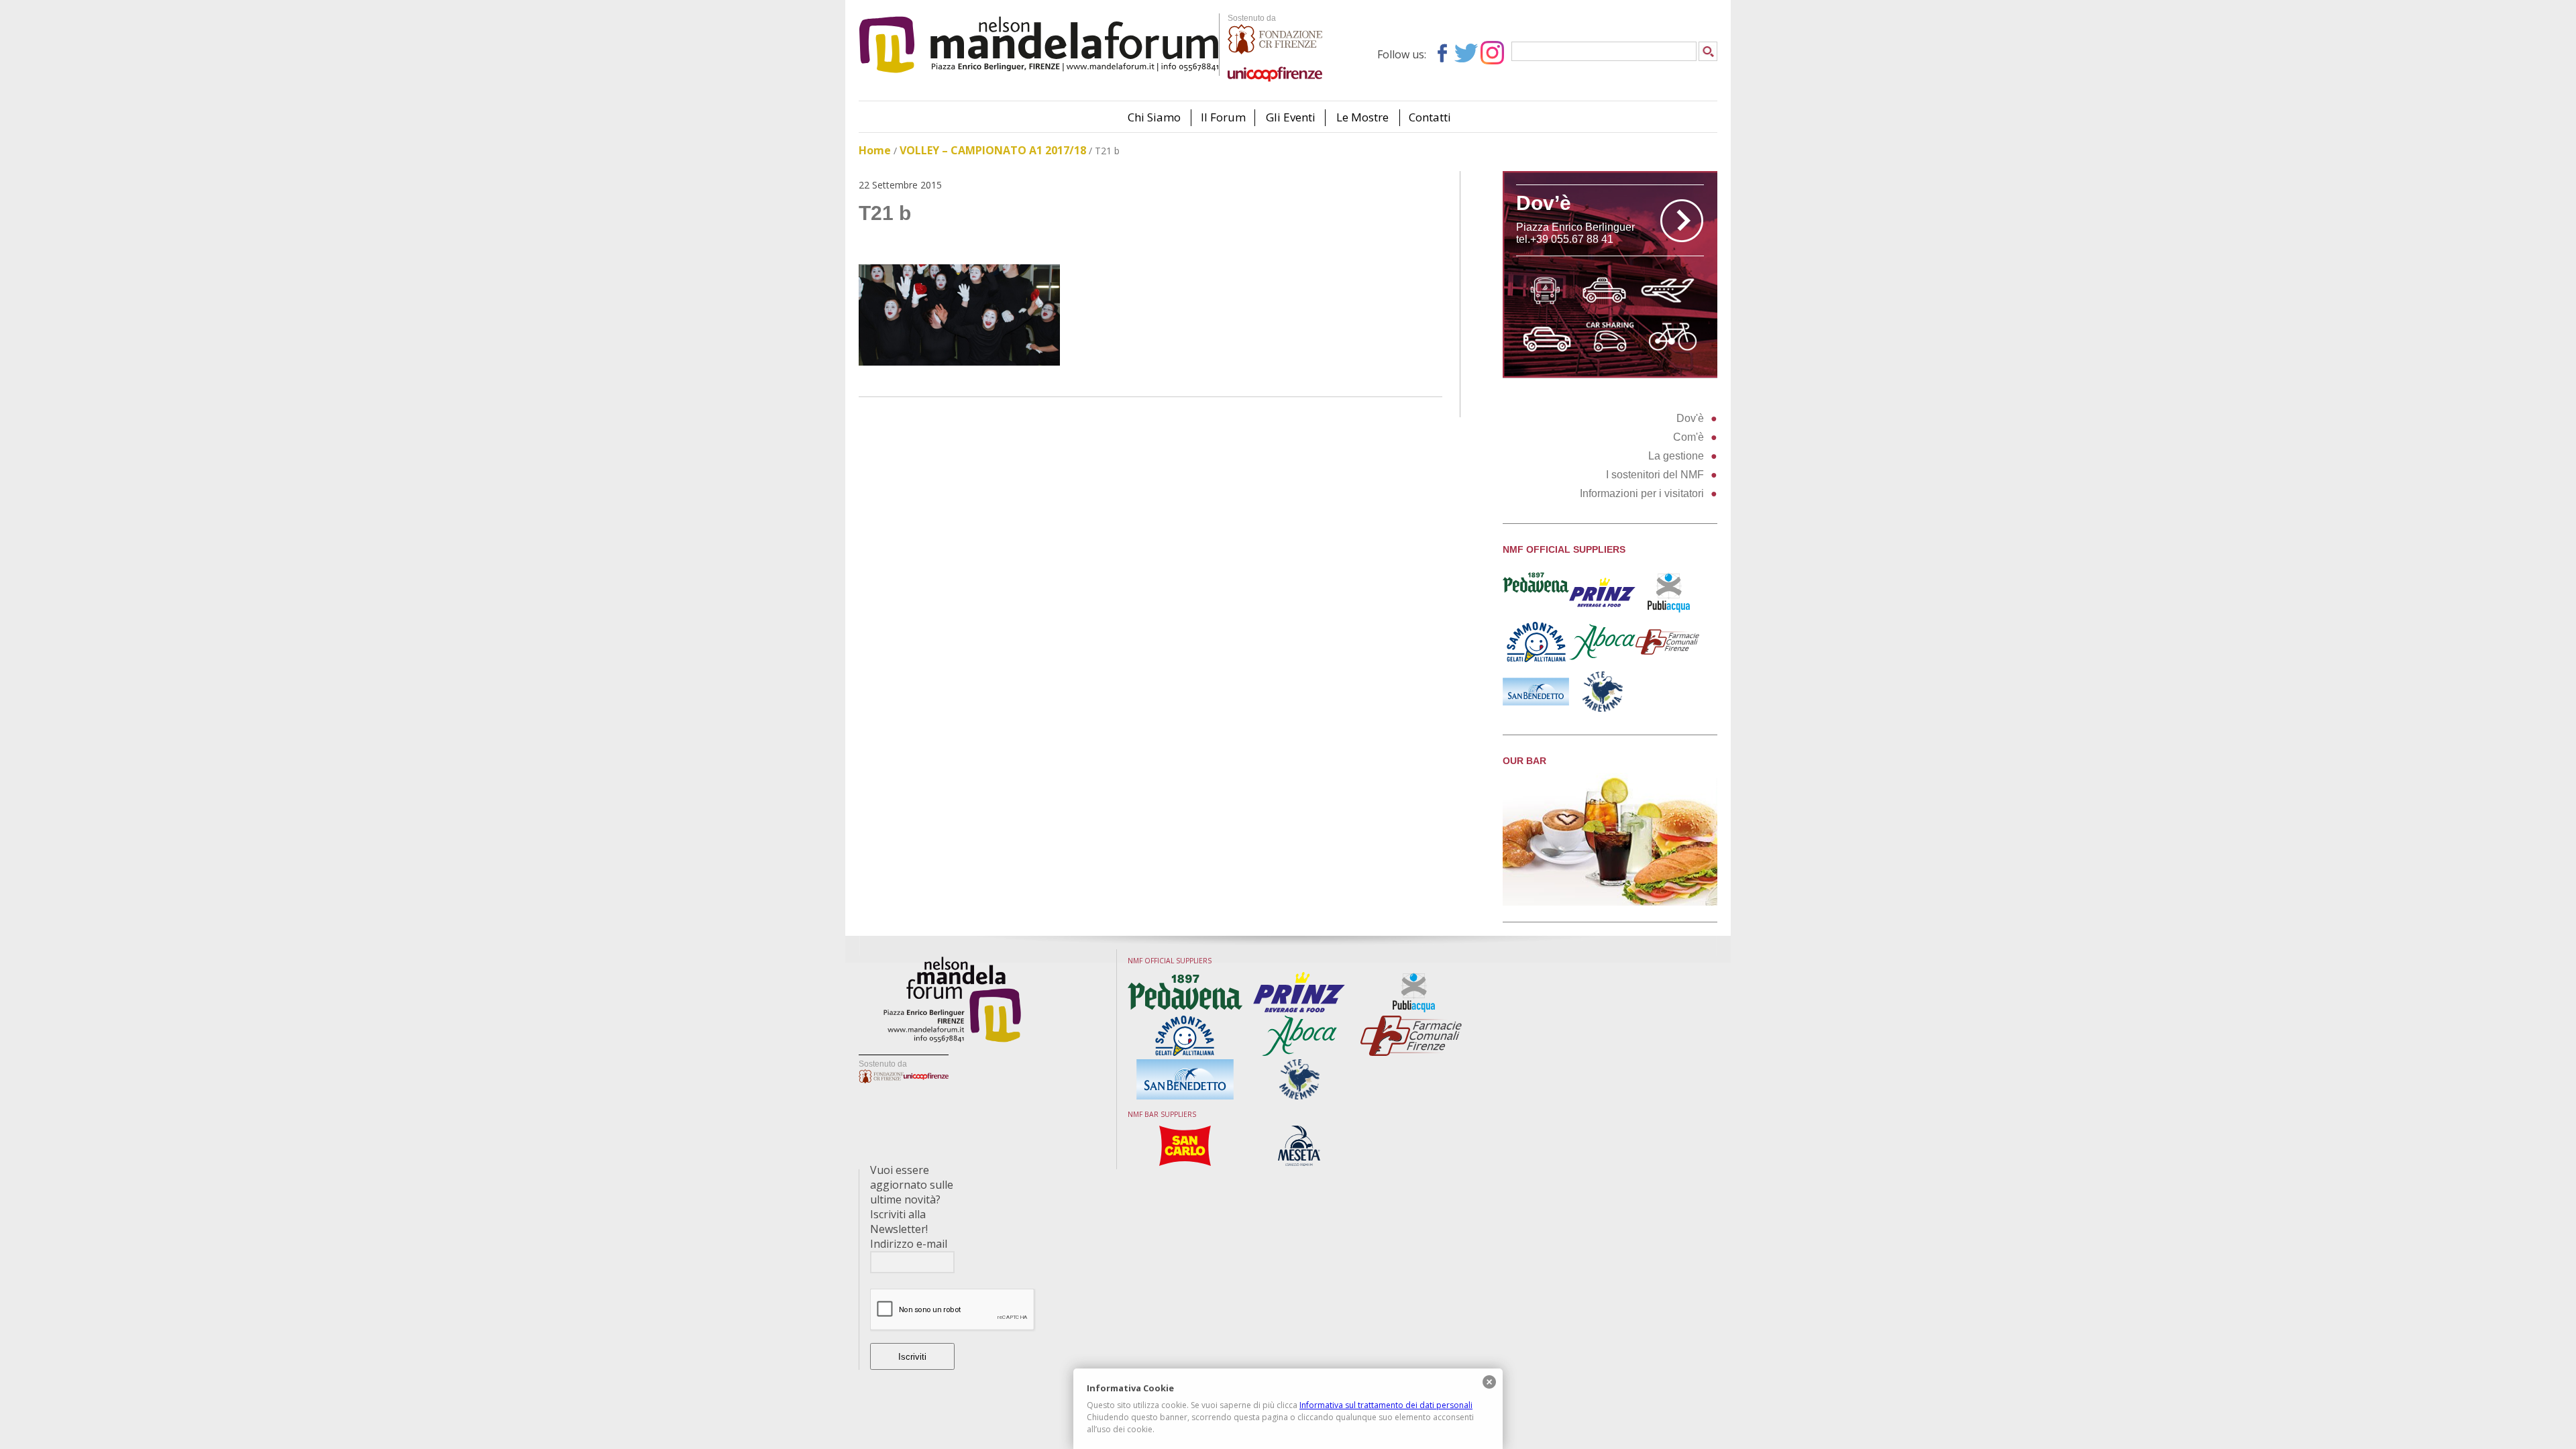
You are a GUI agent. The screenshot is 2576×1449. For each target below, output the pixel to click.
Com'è (1688, 437)
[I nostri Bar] (1610, 902)
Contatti (1430, 117)
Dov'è (1690, 418)
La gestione (1676, 456)
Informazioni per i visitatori (1642, 493)
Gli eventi (1291, 117)
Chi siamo (1154, 117)
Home (875, 150)
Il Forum (1223, 117)
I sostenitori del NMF (1655, 475)
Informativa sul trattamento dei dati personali (1386, 1405)
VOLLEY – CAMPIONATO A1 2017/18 (993, 150)
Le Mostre (1362, 117)
